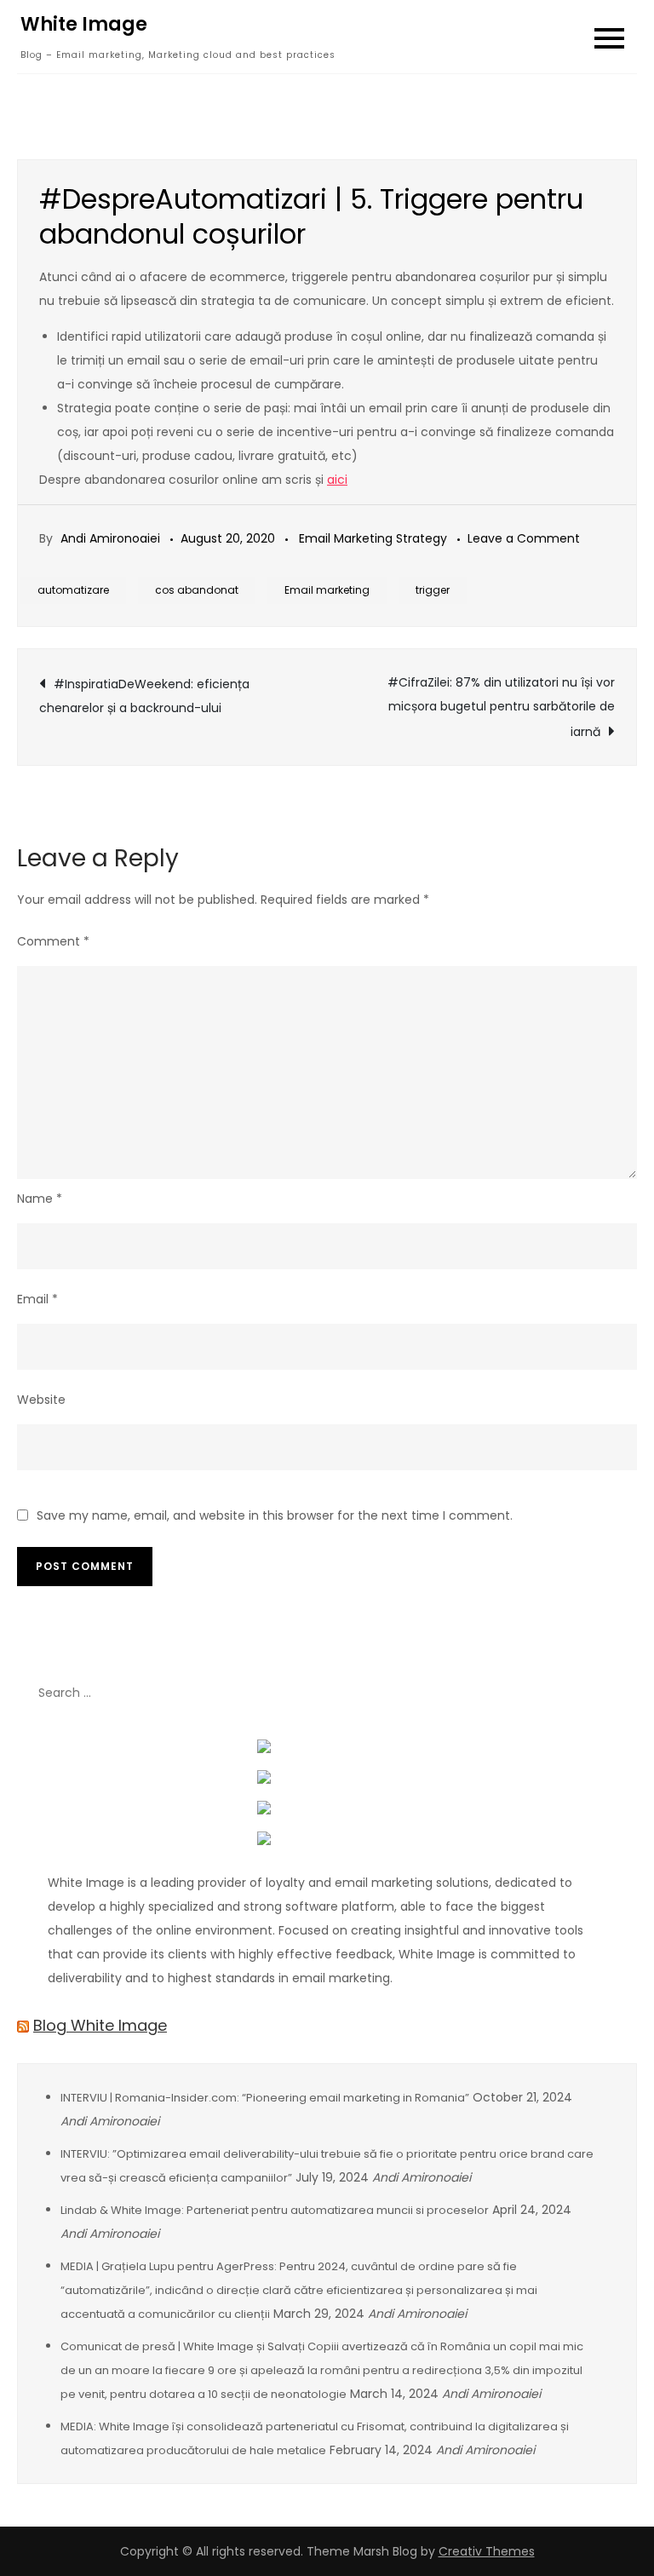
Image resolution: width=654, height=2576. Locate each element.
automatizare (73, 590)
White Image (84, 24)
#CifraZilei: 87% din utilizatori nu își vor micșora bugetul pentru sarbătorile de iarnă (501, 707)
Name (40, 1199)
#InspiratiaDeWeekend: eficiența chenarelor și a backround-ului (144, 696)
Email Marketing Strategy (373, 538)
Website (41, 1400)
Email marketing (327, 590)
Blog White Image (100, 2025)
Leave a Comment (524, 538)
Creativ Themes (487, 2551)
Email (37, 1299)
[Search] (616, 1693)
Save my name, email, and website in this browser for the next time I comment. (275, 1515)
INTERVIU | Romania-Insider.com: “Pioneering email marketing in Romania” (265, 2098)
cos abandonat (197, 590)
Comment (53, 941)
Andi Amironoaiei (110, 538)
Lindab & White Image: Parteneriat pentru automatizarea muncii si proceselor (275, 2210)
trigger (433, 590)
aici (337, 480)
